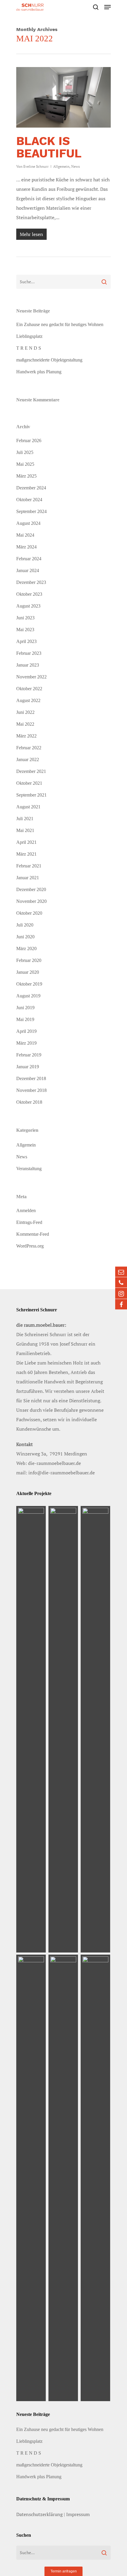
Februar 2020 (29, 960)
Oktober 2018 (29, 1102)
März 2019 (26, 1043)
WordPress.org (30, 1246)
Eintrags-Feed (29, 1222)
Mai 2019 (25, 1019)
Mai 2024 (25, 535)
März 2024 (26, 547)
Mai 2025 (25, 464)
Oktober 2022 (29, 689)
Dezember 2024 (31, 488)
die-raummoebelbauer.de (54, 1463)
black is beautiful (49, 147)
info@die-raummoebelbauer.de (62, 1473)
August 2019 (28, 996)
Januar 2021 (28, 878)
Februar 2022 (29, 748)
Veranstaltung (29, 1169)
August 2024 (28, 523)
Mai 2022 (25, 724)
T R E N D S (29, 348)
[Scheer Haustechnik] (31, 1729)
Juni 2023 (25, 618)
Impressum (78, 2514)
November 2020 (31, 901)
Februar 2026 (29, 441)
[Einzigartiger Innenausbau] (31, 2178)
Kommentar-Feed (33, 1234)
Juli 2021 (25, 819)
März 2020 (26, 949)
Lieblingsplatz (29, 336)
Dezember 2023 (31, 582)
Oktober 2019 (29, 984)
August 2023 (28, 606)
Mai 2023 (25, 630)
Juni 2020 (25, 937)
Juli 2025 (25, 452)
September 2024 (31, 511)
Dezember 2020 (31, 889)
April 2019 (26, 1031)
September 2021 (31, 795)
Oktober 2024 (29, 500)
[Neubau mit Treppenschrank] (63, 2178)
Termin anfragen (64, 2571)
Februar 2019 (29, 1055)
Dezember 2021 (31, 771)
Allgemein (61, 166)
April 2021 (26, 842)
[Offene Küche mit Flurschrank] (96, 2178)
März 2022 (26, 736)
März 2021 (26, 854)
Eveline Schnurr (36, 166)
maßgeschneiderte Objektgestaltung (49, 360)
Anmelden (26, 1210)
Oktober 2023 (29, 594)
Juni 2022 (25, 712)
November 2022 (31, 677)
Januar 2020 (28, 972)
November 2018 (31, 1090)
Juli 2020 (25, 925)
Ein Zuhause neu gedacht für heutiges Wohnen (60, 324)
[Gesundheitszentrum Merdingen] (63, 1729)
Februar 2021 (29, 866)
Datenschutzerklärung (39, 2514)
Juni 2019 (25, 1008)
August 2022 (28, 700)
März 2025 (26, 476)
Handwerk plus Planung (39, 372)
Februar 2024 (29, 559)
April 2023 (26, 641)
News (75, 166)
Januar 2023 (28, 665)
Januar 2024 (28, 570)
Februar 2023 (29, 653)
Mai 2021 (25, 830)
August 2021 (28, 807)
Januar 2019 (28, 1067)
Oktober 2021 (29, 783)
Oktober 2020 (29, 913)
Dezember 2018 (31, 1078)
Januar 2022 (28, 759)
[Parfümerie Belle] (96, 1729)
